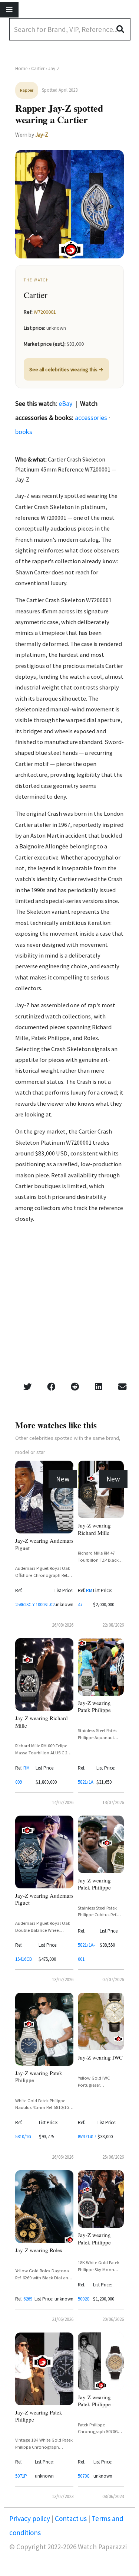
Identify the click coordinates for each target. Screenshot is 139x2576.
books (24, 432)
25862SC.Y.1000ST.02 (35, 1605)
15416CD (24, 1959)
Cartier (38, 69)
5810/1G (23, 2137)
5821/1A (86, 1782)
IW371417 (87, 2137)
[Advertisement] (69, 1305)
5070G (84, 2476)
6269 (28, 2299)
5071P (21, 2476)
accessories (91, 418)
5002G (84, 2299)
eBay (65, 403)
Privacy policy (30, 2518)
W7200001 (45, 312)
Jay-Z (42, 135)
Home (21, 69)
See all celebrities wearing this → (66, 369)
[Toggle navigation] (9, 10)
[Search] (123, 29)
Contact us (71, 2518)
